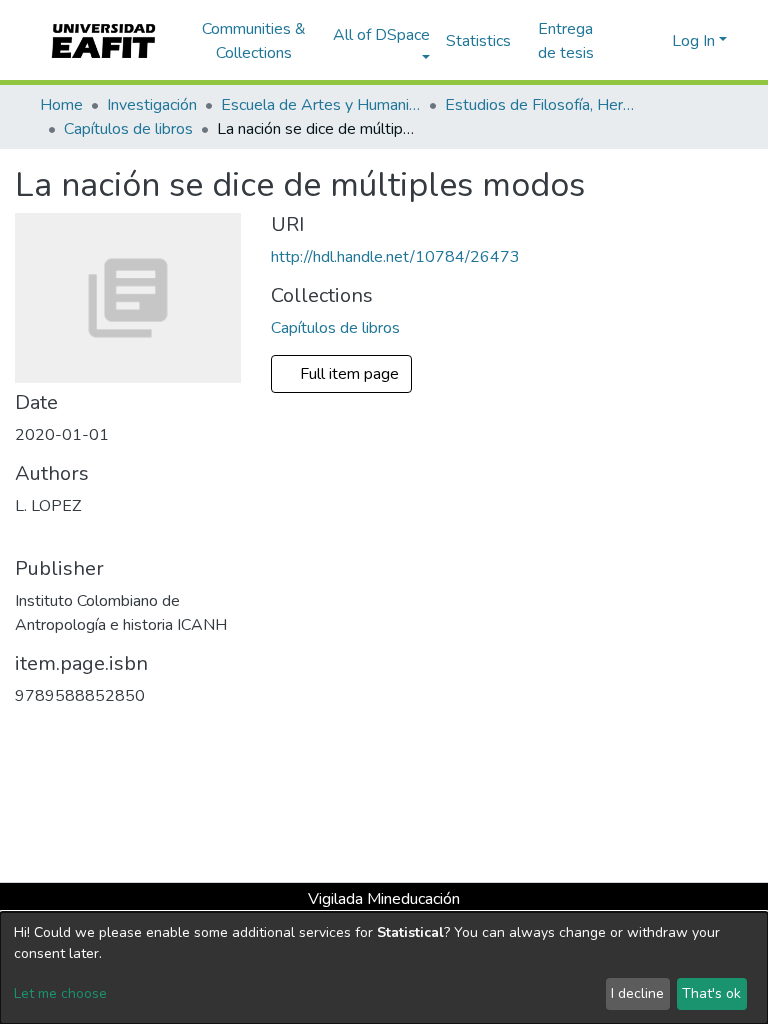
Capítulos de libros (128, 129)
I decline (637, 993)
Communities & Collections (254, 41)
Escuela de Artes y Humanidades (321, 105)
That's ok (711, 993)
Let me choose (60, 993)
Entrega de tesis (566, 41)
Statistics (478, 41)
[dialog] (384, 968)
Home (61, 105)
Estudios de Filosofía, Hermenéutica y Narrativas (545, 105)
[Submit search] (624, 41)
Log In (693, 41)
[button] (653, 41)
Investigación (152, 105)
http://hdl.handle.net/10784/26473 (395, 257)
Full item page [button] (351, 374)
